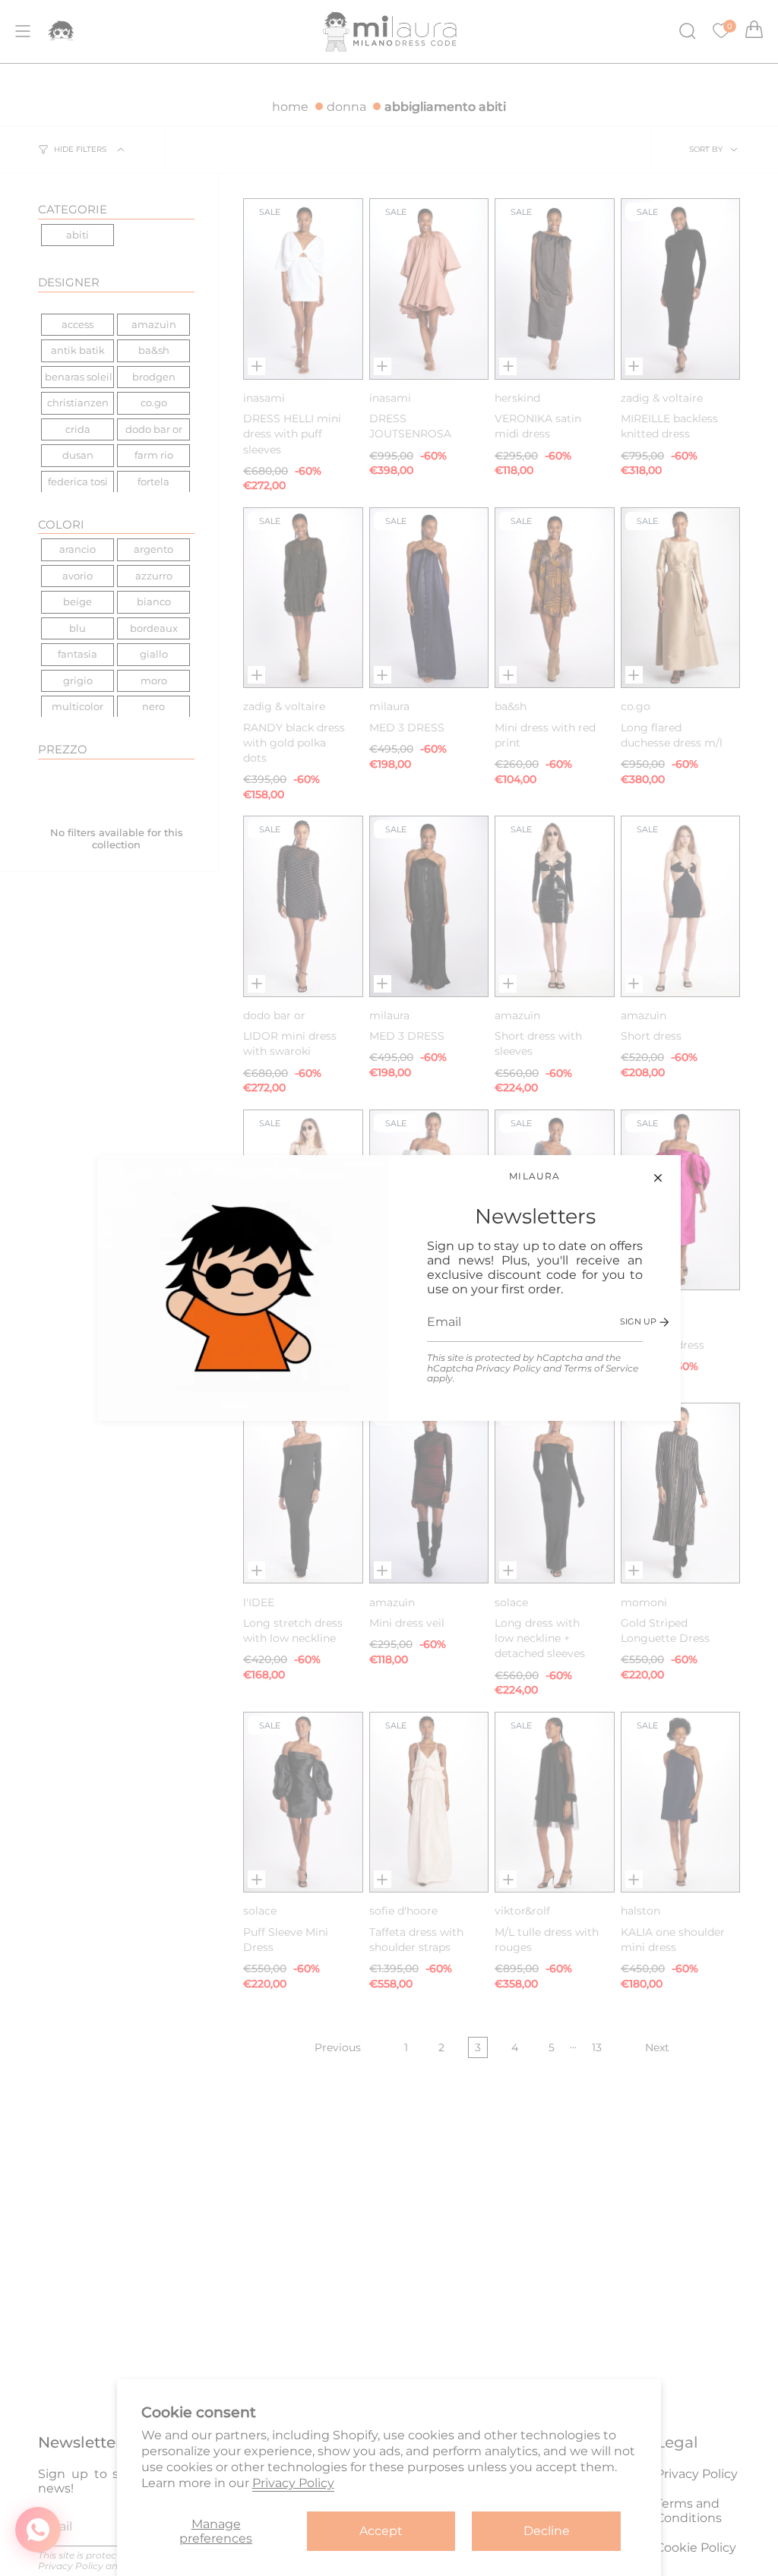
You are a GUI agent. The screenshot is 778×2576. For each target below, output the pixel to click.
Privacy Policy (508, 1368)
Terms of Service (601, 1368)
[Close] (658, 1178)
